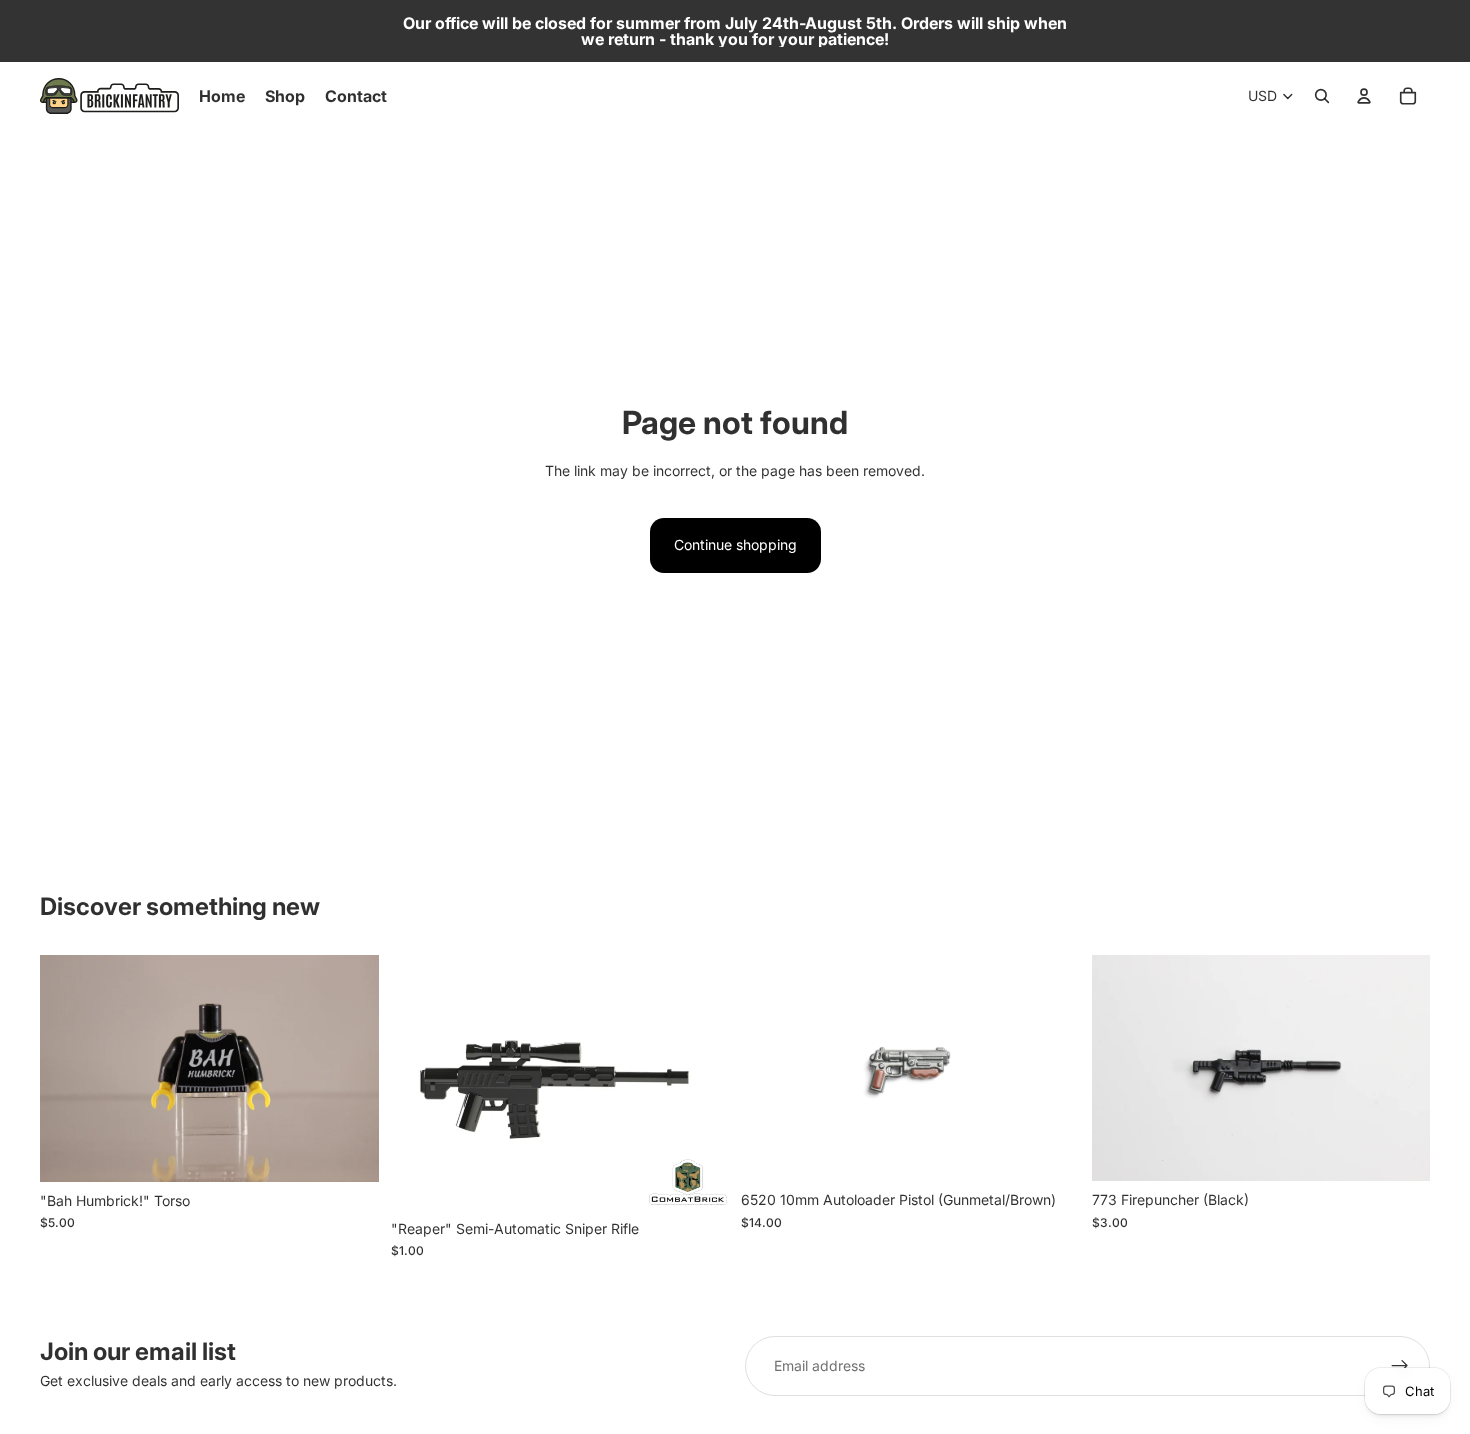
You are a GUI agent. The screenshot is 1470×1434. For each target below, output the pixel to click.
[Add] (348, 1151)
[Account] (1364, 96)
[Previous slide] (771, 1068)
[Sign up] (1400, 1366)
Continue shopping (735, 544)
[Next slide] (1050, 1068)
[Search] (1322, 96)
